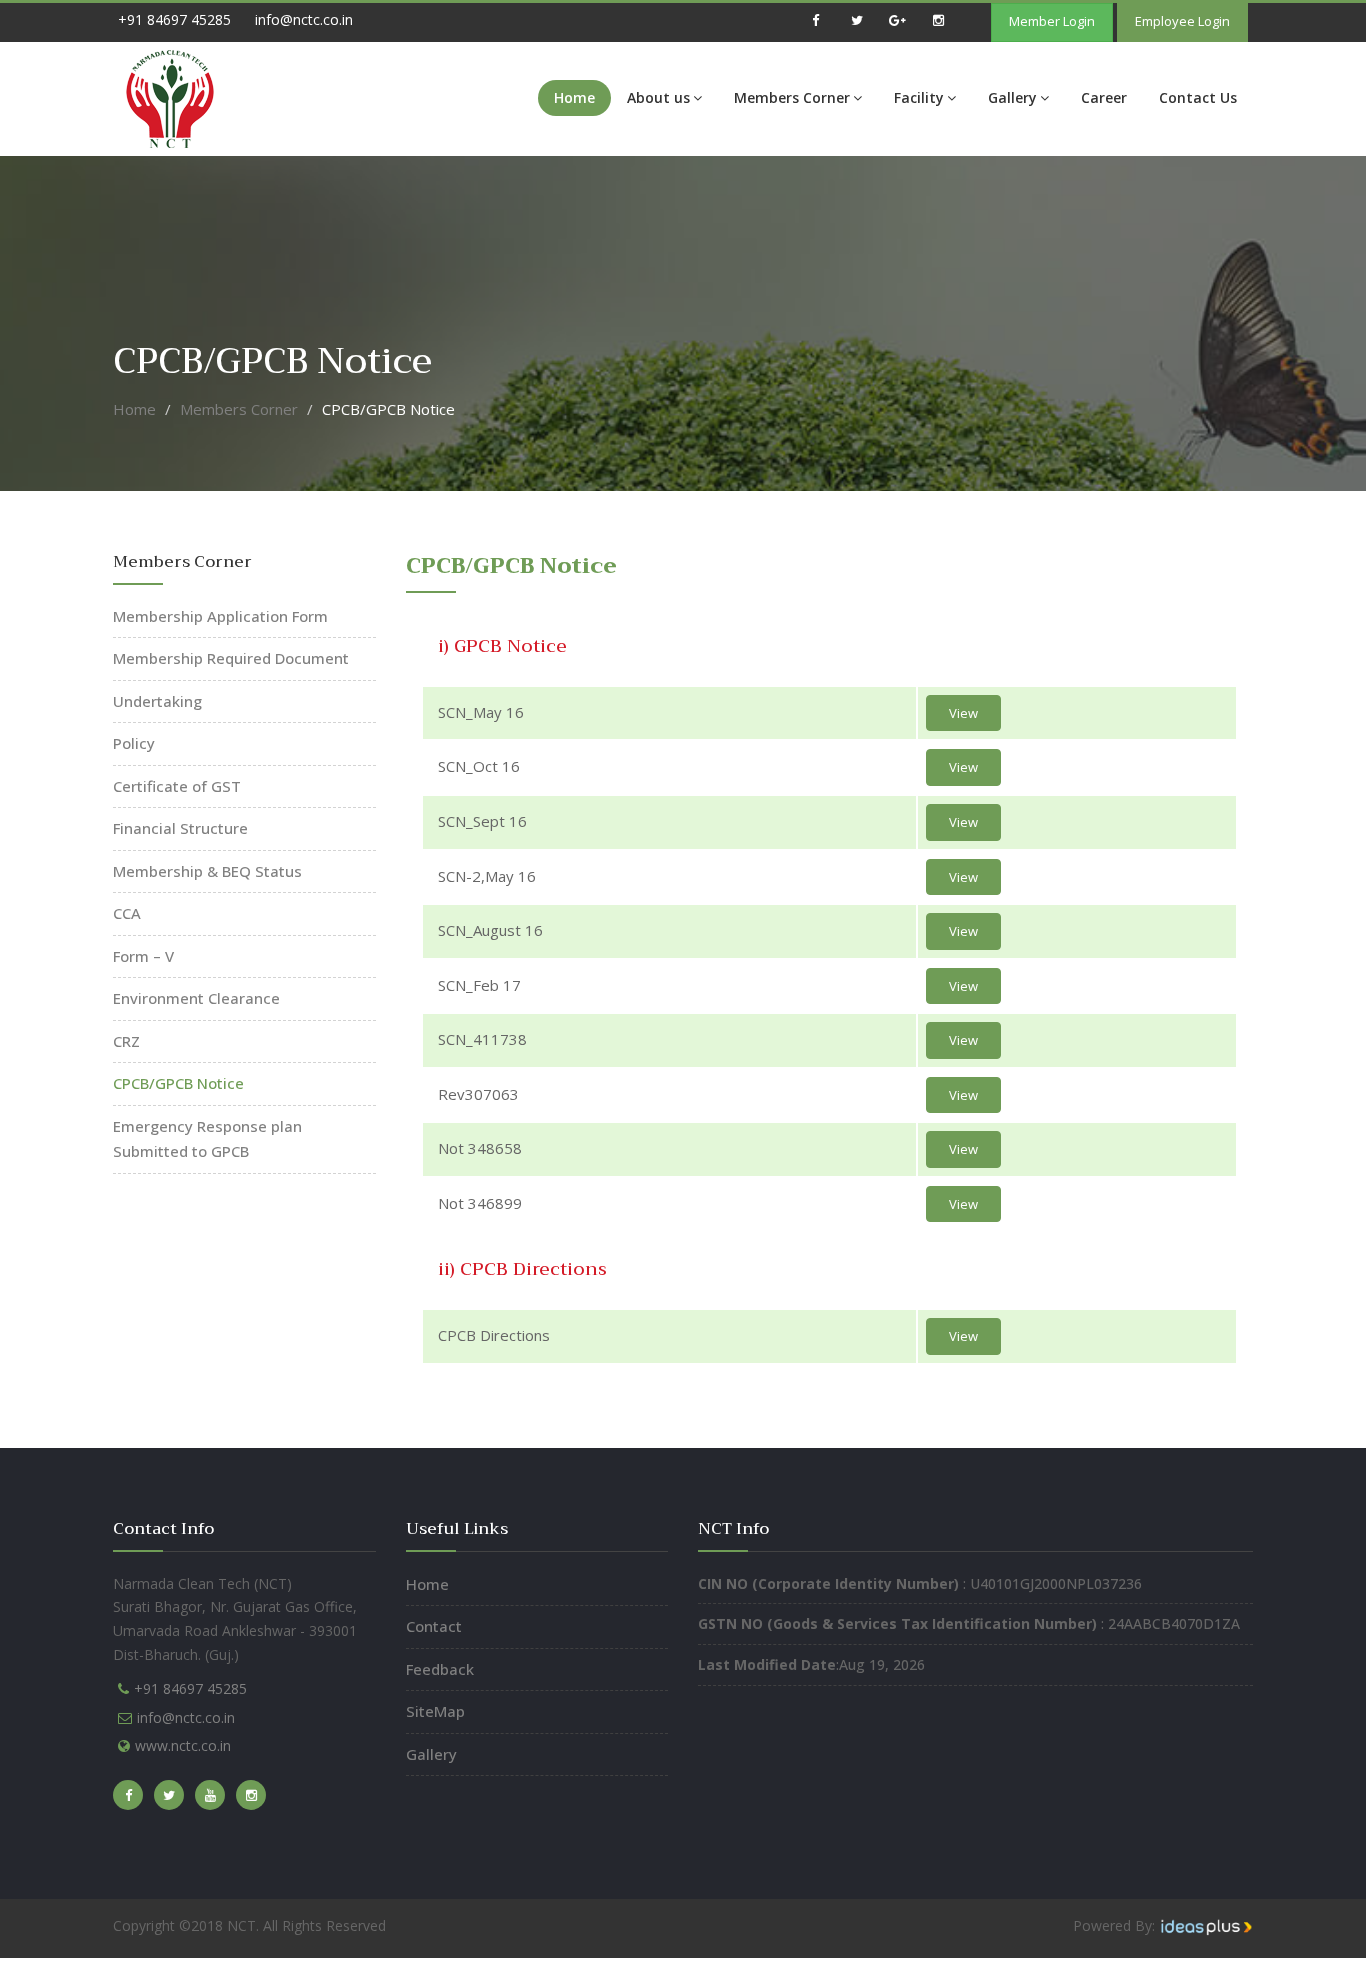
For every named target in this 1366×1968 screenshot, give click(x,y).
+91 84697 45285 (174, 19)
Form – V (143, 956)
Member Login (1052, 21)
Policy (134, 743)
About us (658, 97)
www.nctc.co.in (183, 1745)
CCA (127, 913)
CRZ (126, 1041)
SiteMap (435, 1711)
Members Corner (792, 97)
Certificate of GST (177, 786)
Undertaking (157, 701)
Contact (434, 1626)
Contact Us (1198, 97)
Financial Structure (180, 828)
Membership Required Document (231, 658)
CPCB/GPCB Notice (178, 1083)
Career (1104, 97)
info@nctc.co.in (304, 19)
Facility (919, 97)
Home (574, 97)
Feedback (440, 1669)
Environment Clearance (196, 998)
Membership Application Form (220, 616)
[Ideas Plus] (1206, 1925)
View (963, 713)
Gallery (1012, 97)
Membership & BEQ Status (207, 871)
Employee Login (1182, 21)
